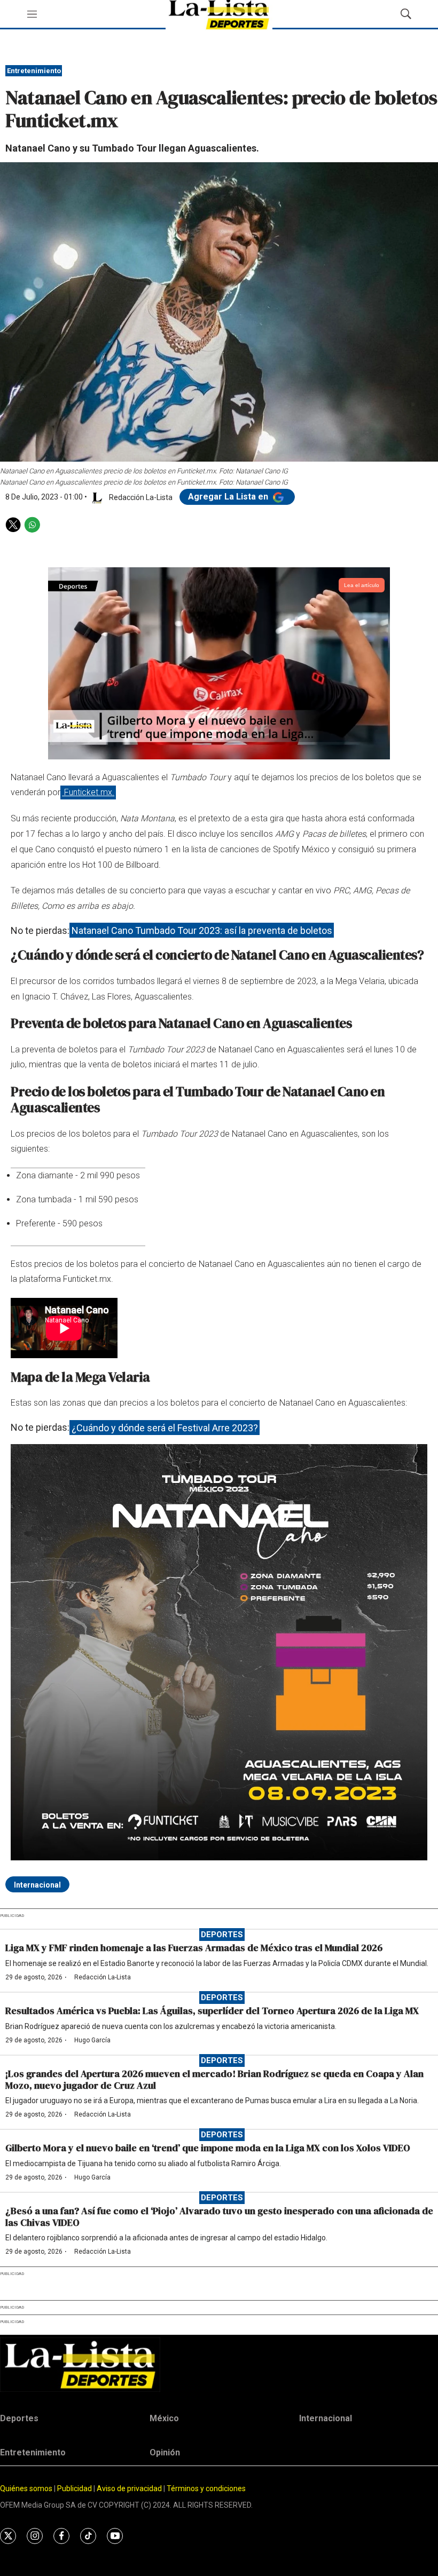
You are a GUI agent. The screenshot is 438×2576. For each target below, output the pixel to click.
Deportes (222, 1935)
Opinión (165, 2452)
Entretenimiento (34, 71)
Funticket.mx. (88, 792)
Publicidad (75, 2488)
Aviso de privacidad (129, 2488)
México (164, 2418)
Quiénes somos (26, 2488)
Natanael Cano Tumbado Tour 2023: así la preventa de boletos (202, 930)
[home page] (219, 2364)
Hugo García (92, 2040)
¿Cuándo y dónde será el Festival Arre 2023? (165, 1427)
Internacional (37, 1885)
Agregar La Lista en (229, 497)
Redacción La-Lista (103, 1977)
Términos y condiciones (206, 2488)
